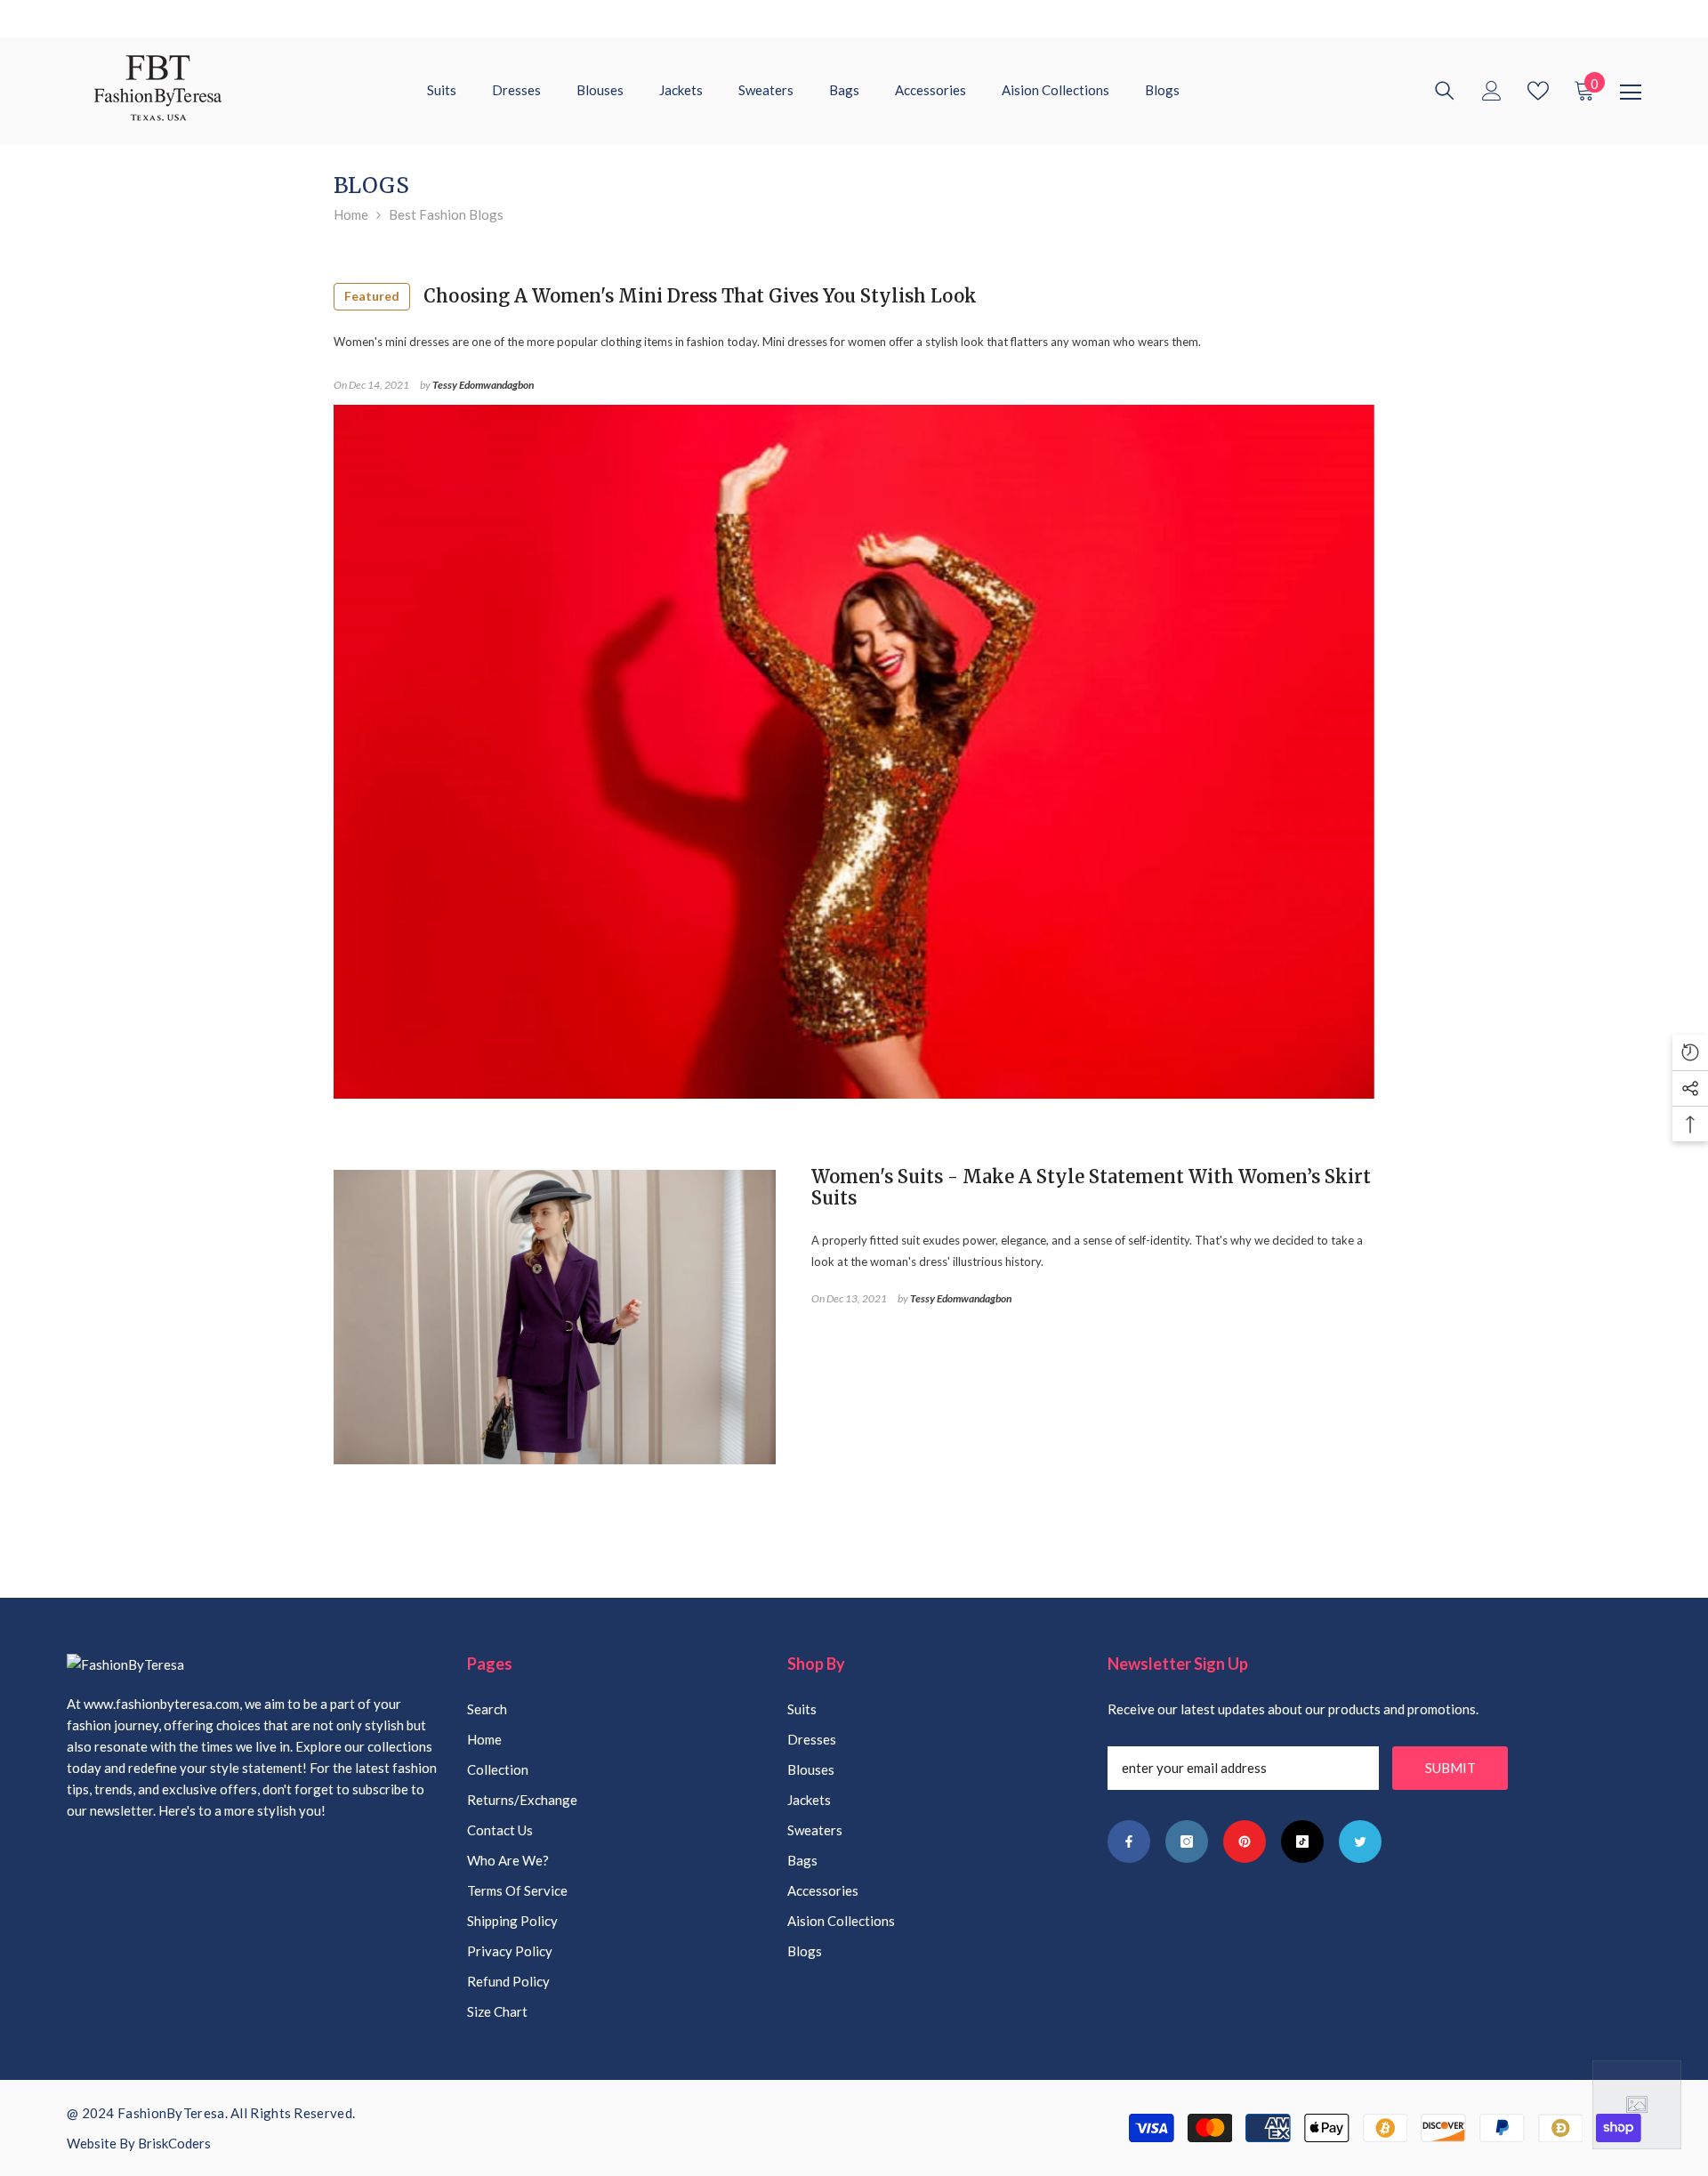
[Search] (1445, 91)
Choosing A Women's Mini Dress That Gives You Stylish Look (661, 296)
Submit (1450, 1768)
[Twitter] (1360, 1842)
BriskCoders (174, 2143)
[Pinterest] (1245, 1842)
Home (351, 214)
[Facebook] (1129, 1842)
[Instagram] (1187, 1842)
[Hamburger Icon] (1631, 93)
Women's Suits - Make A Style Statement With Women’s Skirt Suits (1091, 1188)
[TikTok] (1302, 1842)
